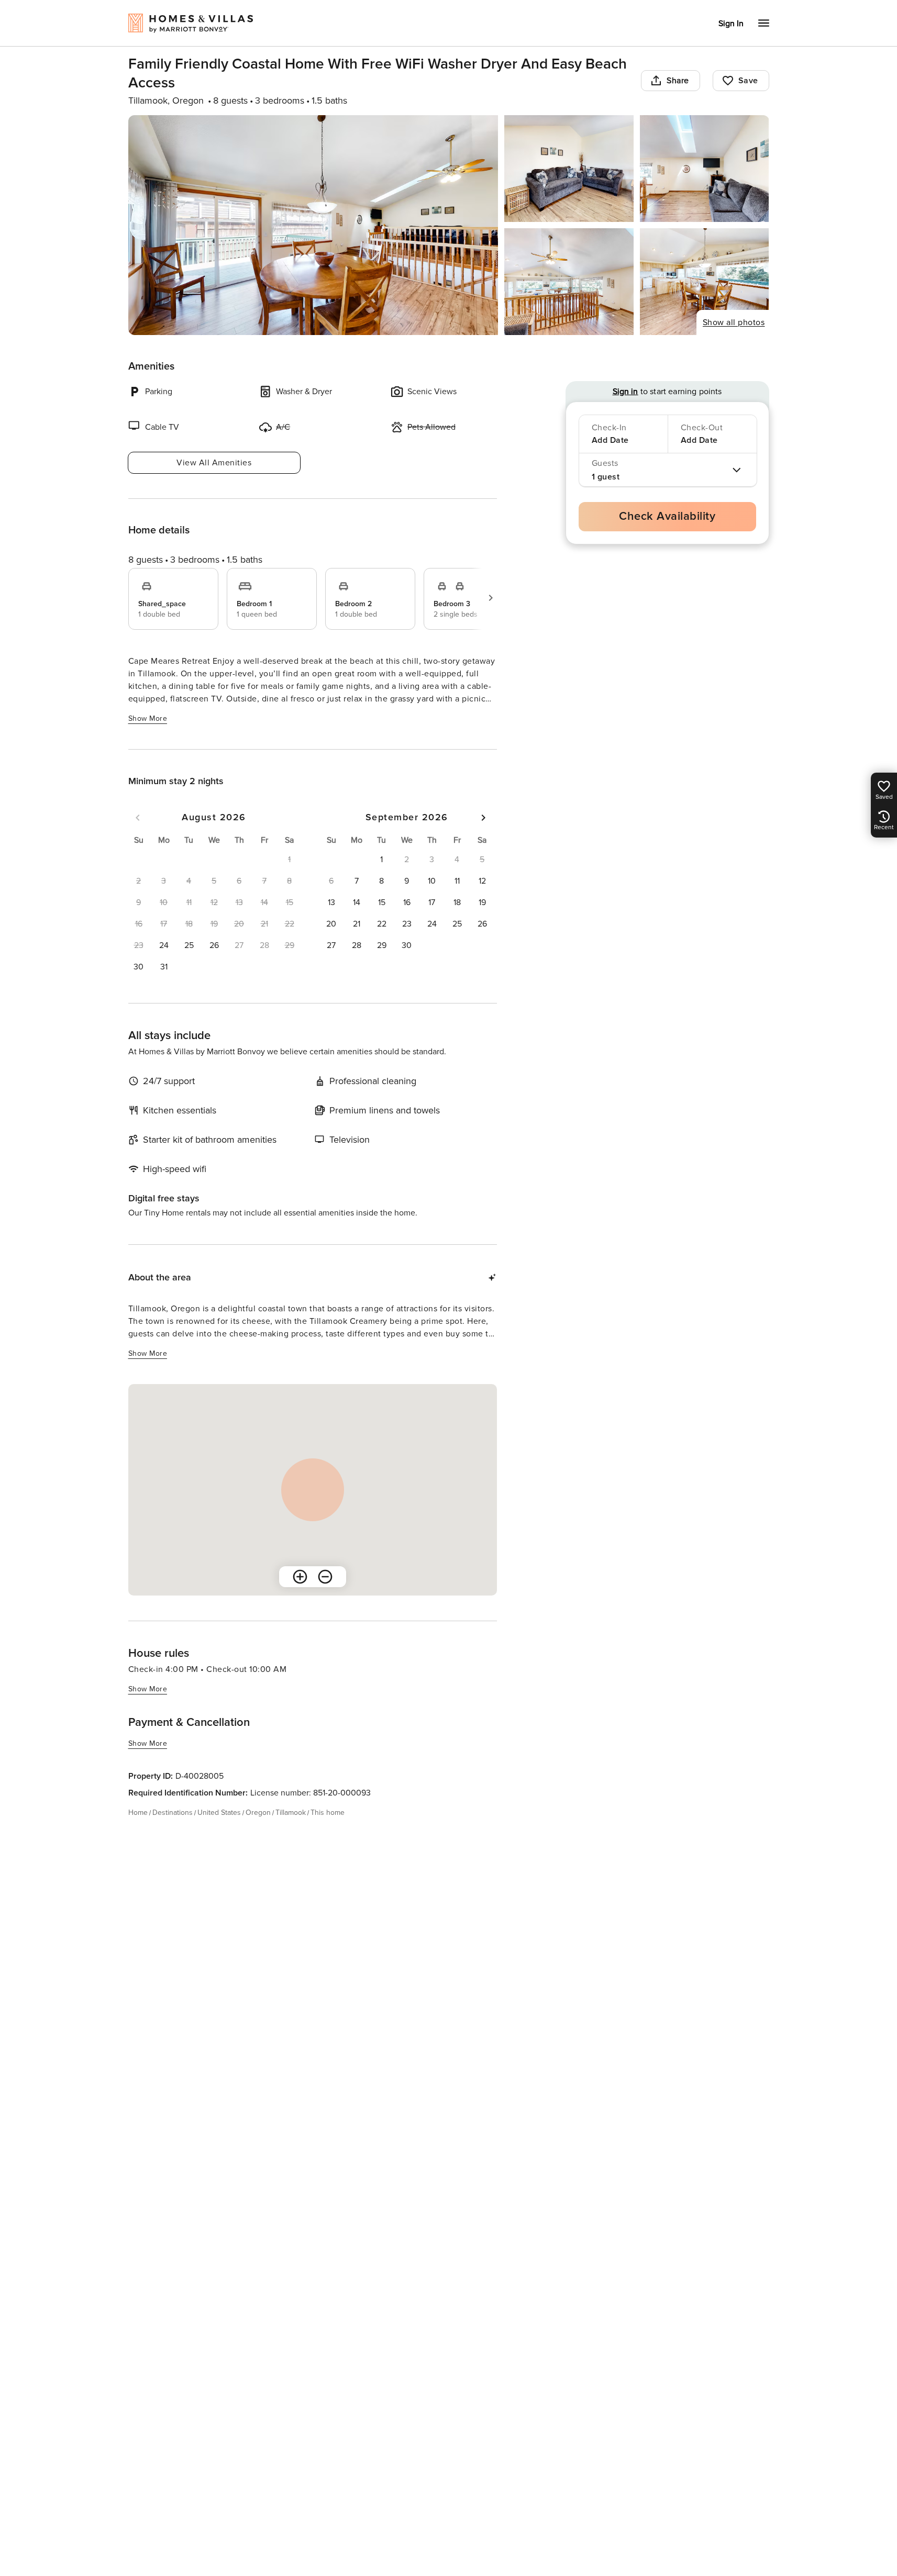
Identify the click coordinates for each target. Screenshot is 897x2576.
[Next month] (483, 818)
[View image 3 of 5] (705, 169)
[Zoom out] (325, 1577)
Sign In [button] (731, 24)
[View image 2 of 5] (569, 169)
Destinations (173, 1813)
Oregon (258, 1813)
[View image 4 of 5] (569, 282)
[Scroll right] (491, 598)
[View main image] (313, 225)
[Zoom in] (300, 1577)
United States (219, 1813)
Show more (148, 718)
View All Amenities (214, 463)
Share (678, 81)
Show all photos (734, 322)
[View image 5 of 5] (705, 282)
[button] (164, 945)
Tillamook (291, 1813)
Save (748, 81)
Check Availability (667, 516)
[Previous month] (138, 818)
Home (138, 1813)
